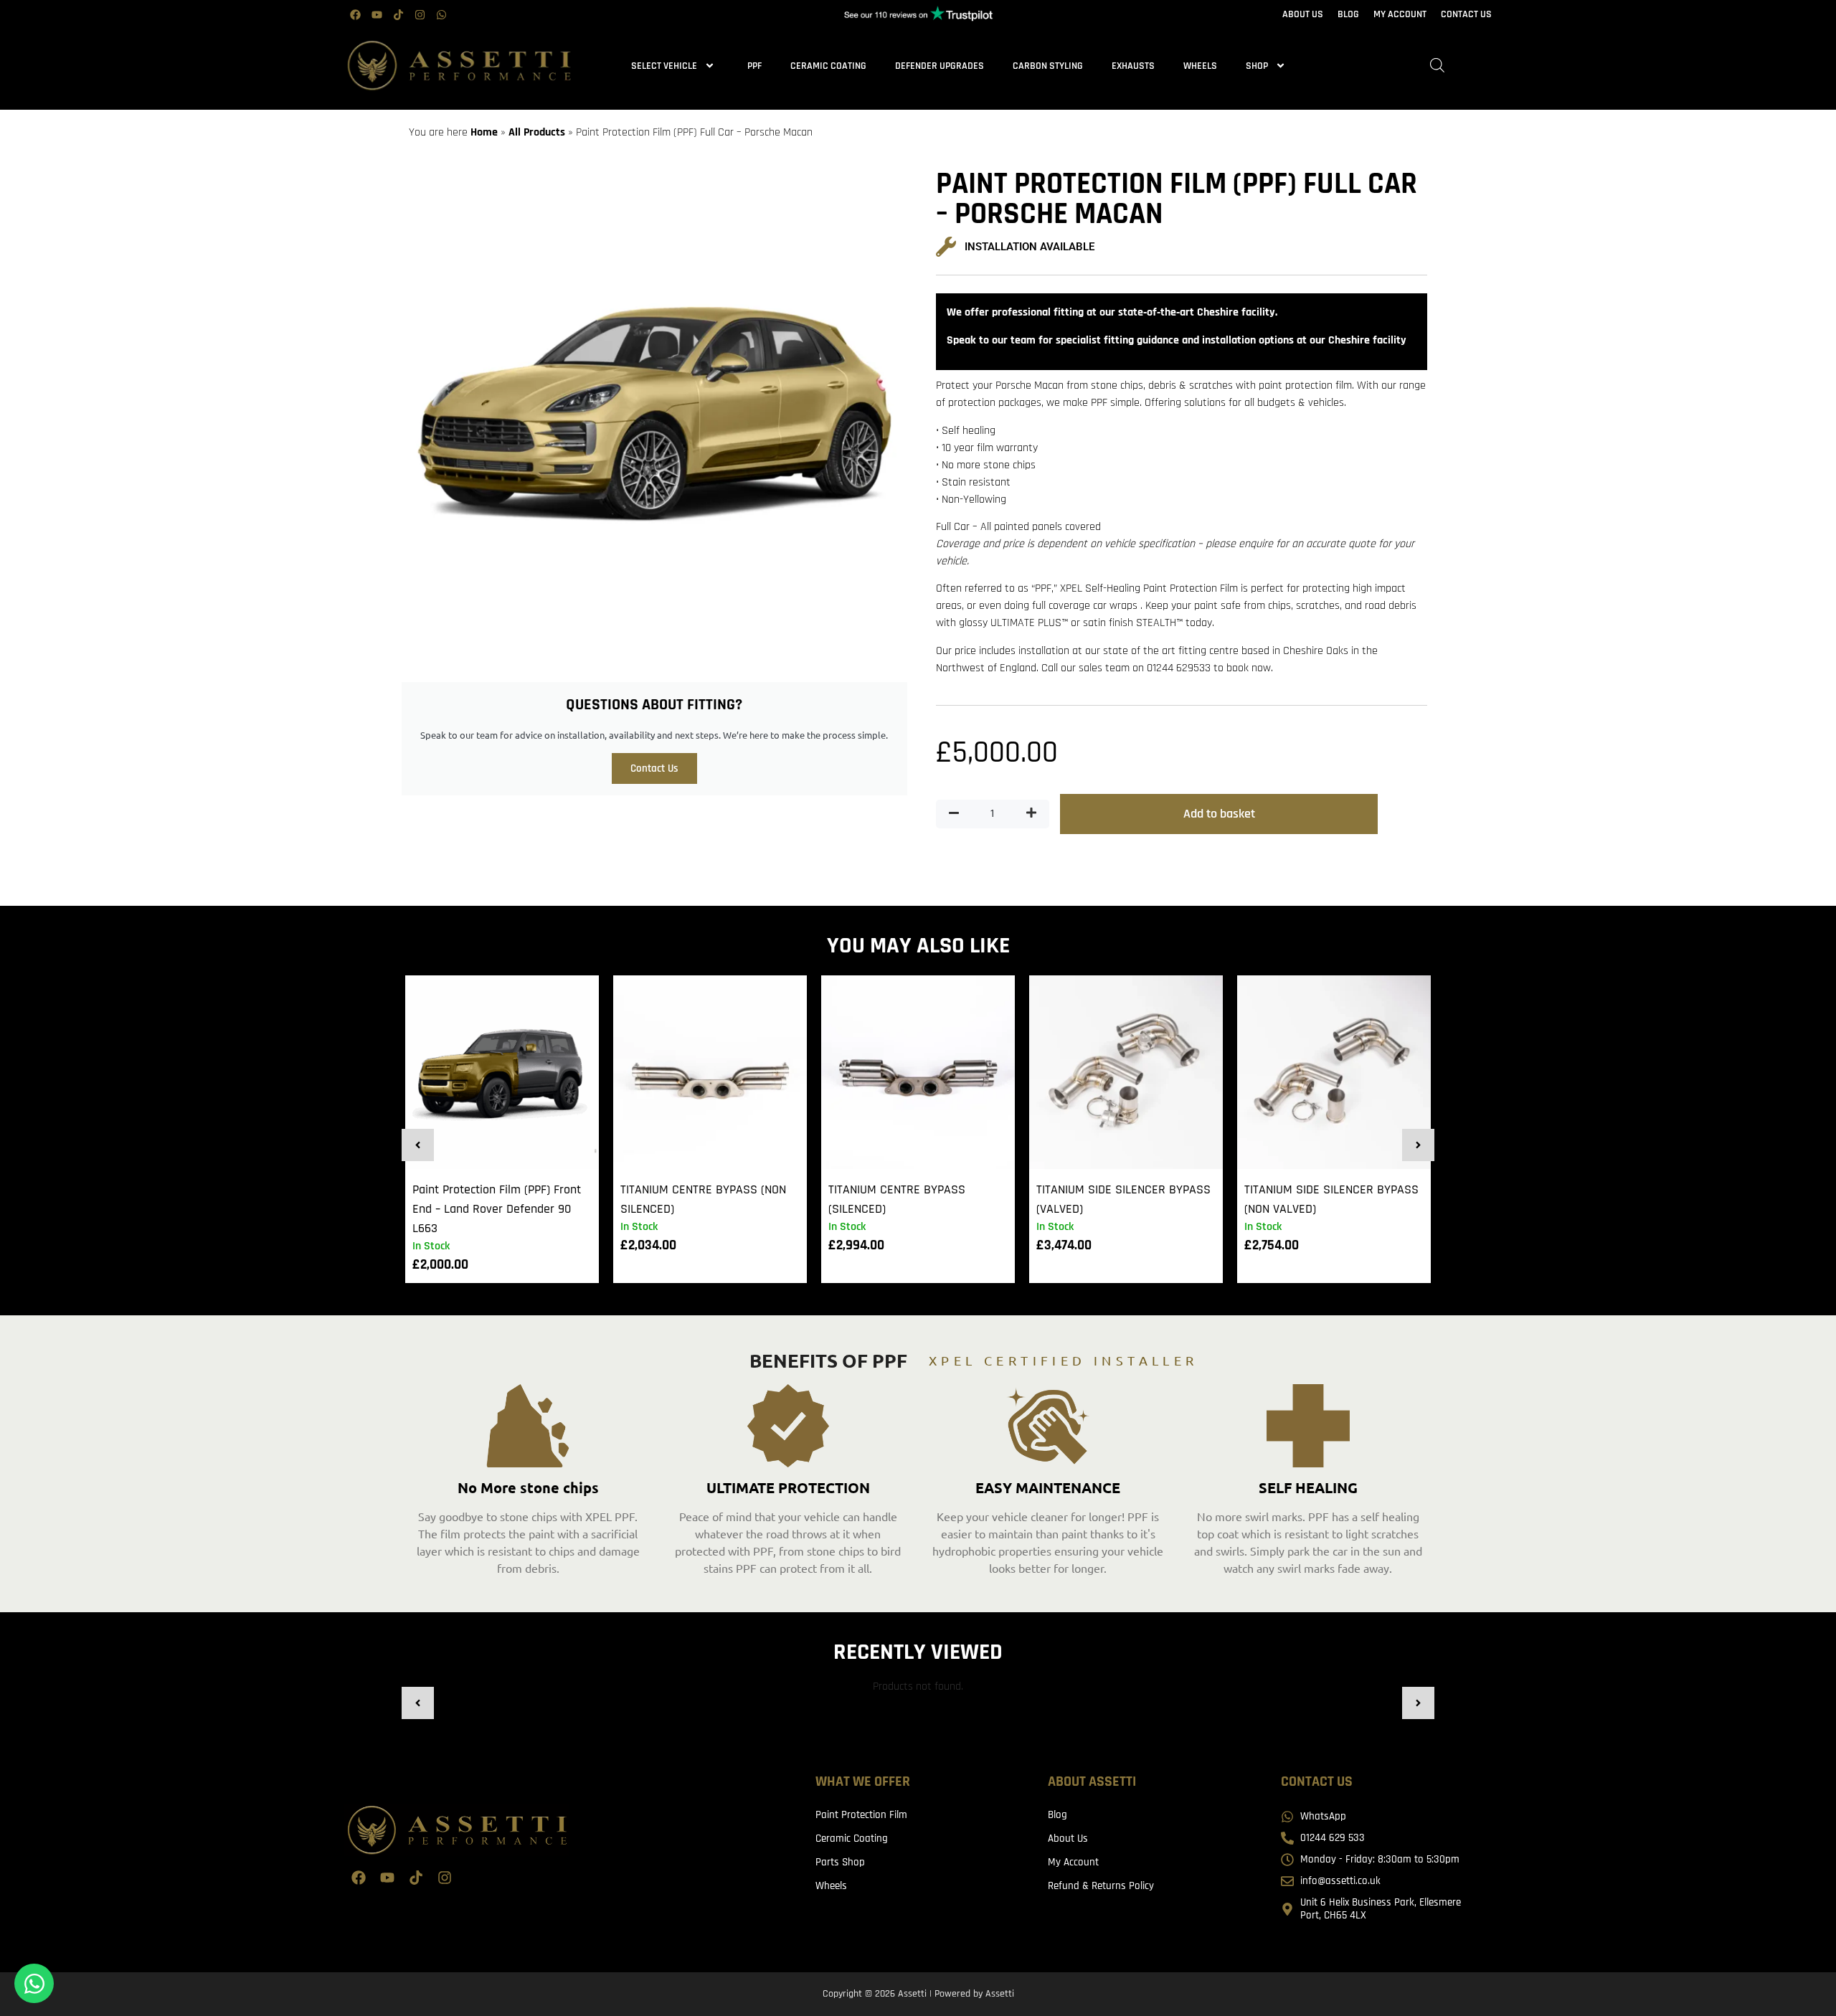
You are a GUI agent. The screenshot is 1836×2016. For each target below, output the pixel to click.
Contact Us (654, 768)
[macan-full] (654, 415)
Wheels (1200, 66)
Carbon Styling (1048, 66)
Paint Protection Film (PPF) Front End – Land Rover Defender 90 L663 (497, 1209)
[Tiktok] (398, 14)
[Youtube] (377, 14)
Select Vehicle (664, 66)
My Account (1073, 1862)
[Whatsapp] (441, 14)
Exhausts (1133, 66)
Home (484, 132)
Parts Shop (840, 1862)
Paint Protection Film (861, 1815)
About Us (1068, 1838)
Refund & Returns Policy (1101, 1886)
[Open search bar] (1437, 66)
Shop (1257, 66)
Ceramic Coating (828, 66)
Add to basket (1219, 814)
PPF (754, 66)
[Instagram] (420, 14)
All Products (537, 132)
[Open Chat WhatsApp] (34, 1983)
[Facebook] (355, 14)
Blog (1057, 1815)
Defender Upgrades (940, 66)
